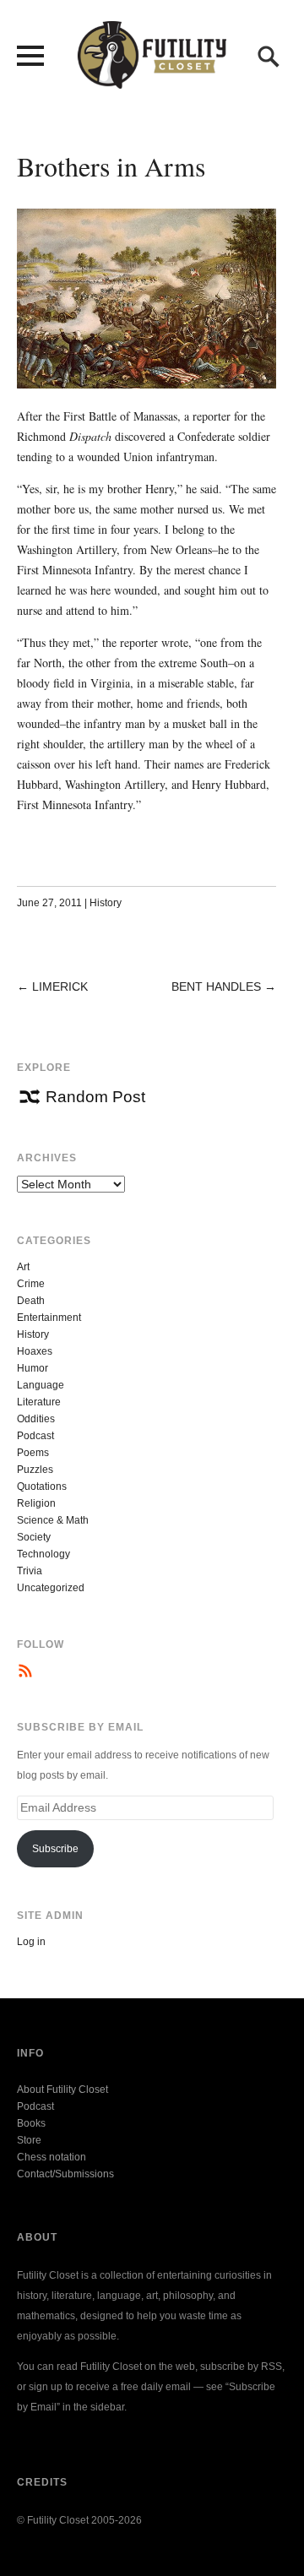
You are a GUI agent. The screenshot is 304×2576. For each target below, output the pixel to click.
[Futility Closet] (152, 79)
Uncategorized (51, 1588)
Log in (31, 1942)
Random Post (95, 1097)
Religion (36, 1503)
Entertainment (49, 1318)
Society (34, 1537)
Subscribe (55, 1849)
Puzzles (35, 1470)
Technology (43, 1554)
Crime (31, 1284)
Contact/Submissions (65, 2174)
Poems (33, 1453)
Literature (39, 1402)
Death (31, 1301)
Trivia (30, 1571)
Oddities (36, 1419)
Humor (33, 1368)
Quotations (42, 1486)
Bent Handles (216, 986)
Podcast (35, 1436)
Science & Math (53, 1520)
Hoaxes (35, 1351)
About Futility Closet (62, 2090)
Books (31, 2123)
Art (23, 1267)
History (106, 903)
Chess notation (52, 2157)
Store (29, 2140)
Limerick (60, 986)
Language (41, 1385)
